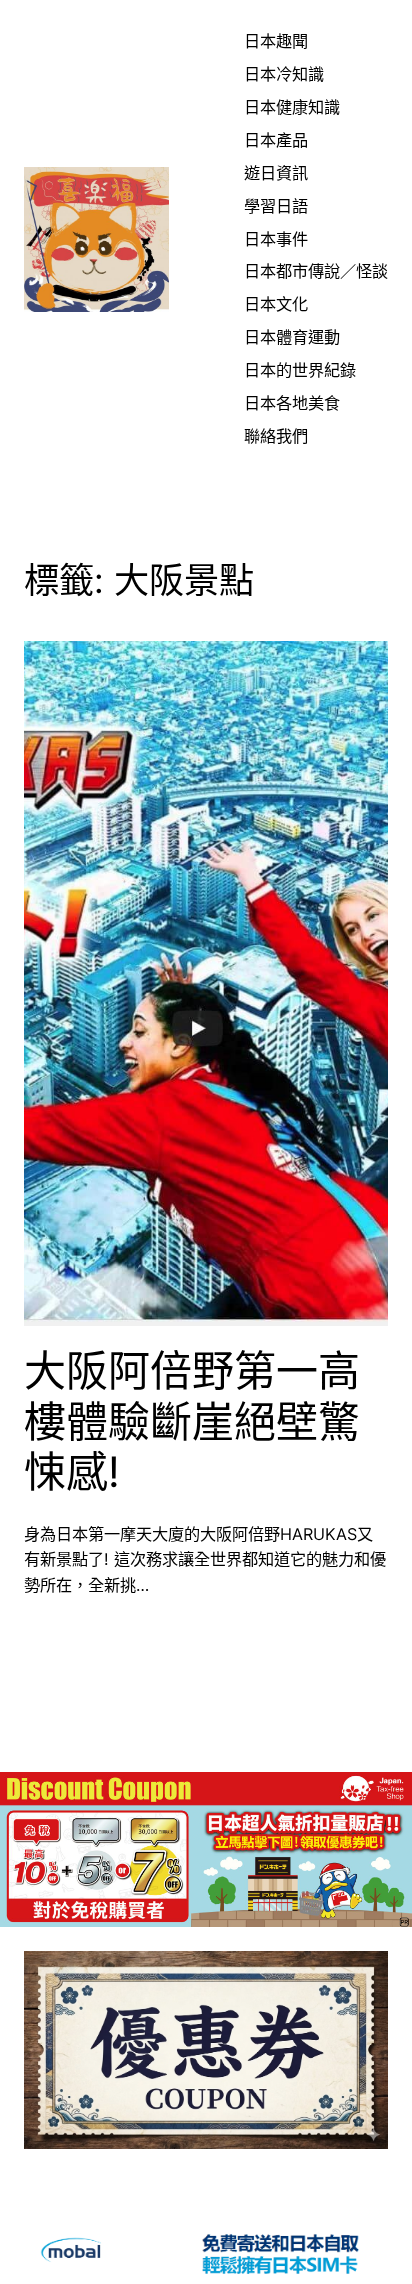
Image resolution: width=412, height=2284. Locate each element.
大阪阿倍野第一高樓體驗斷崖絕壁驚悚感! (192, 1421)
